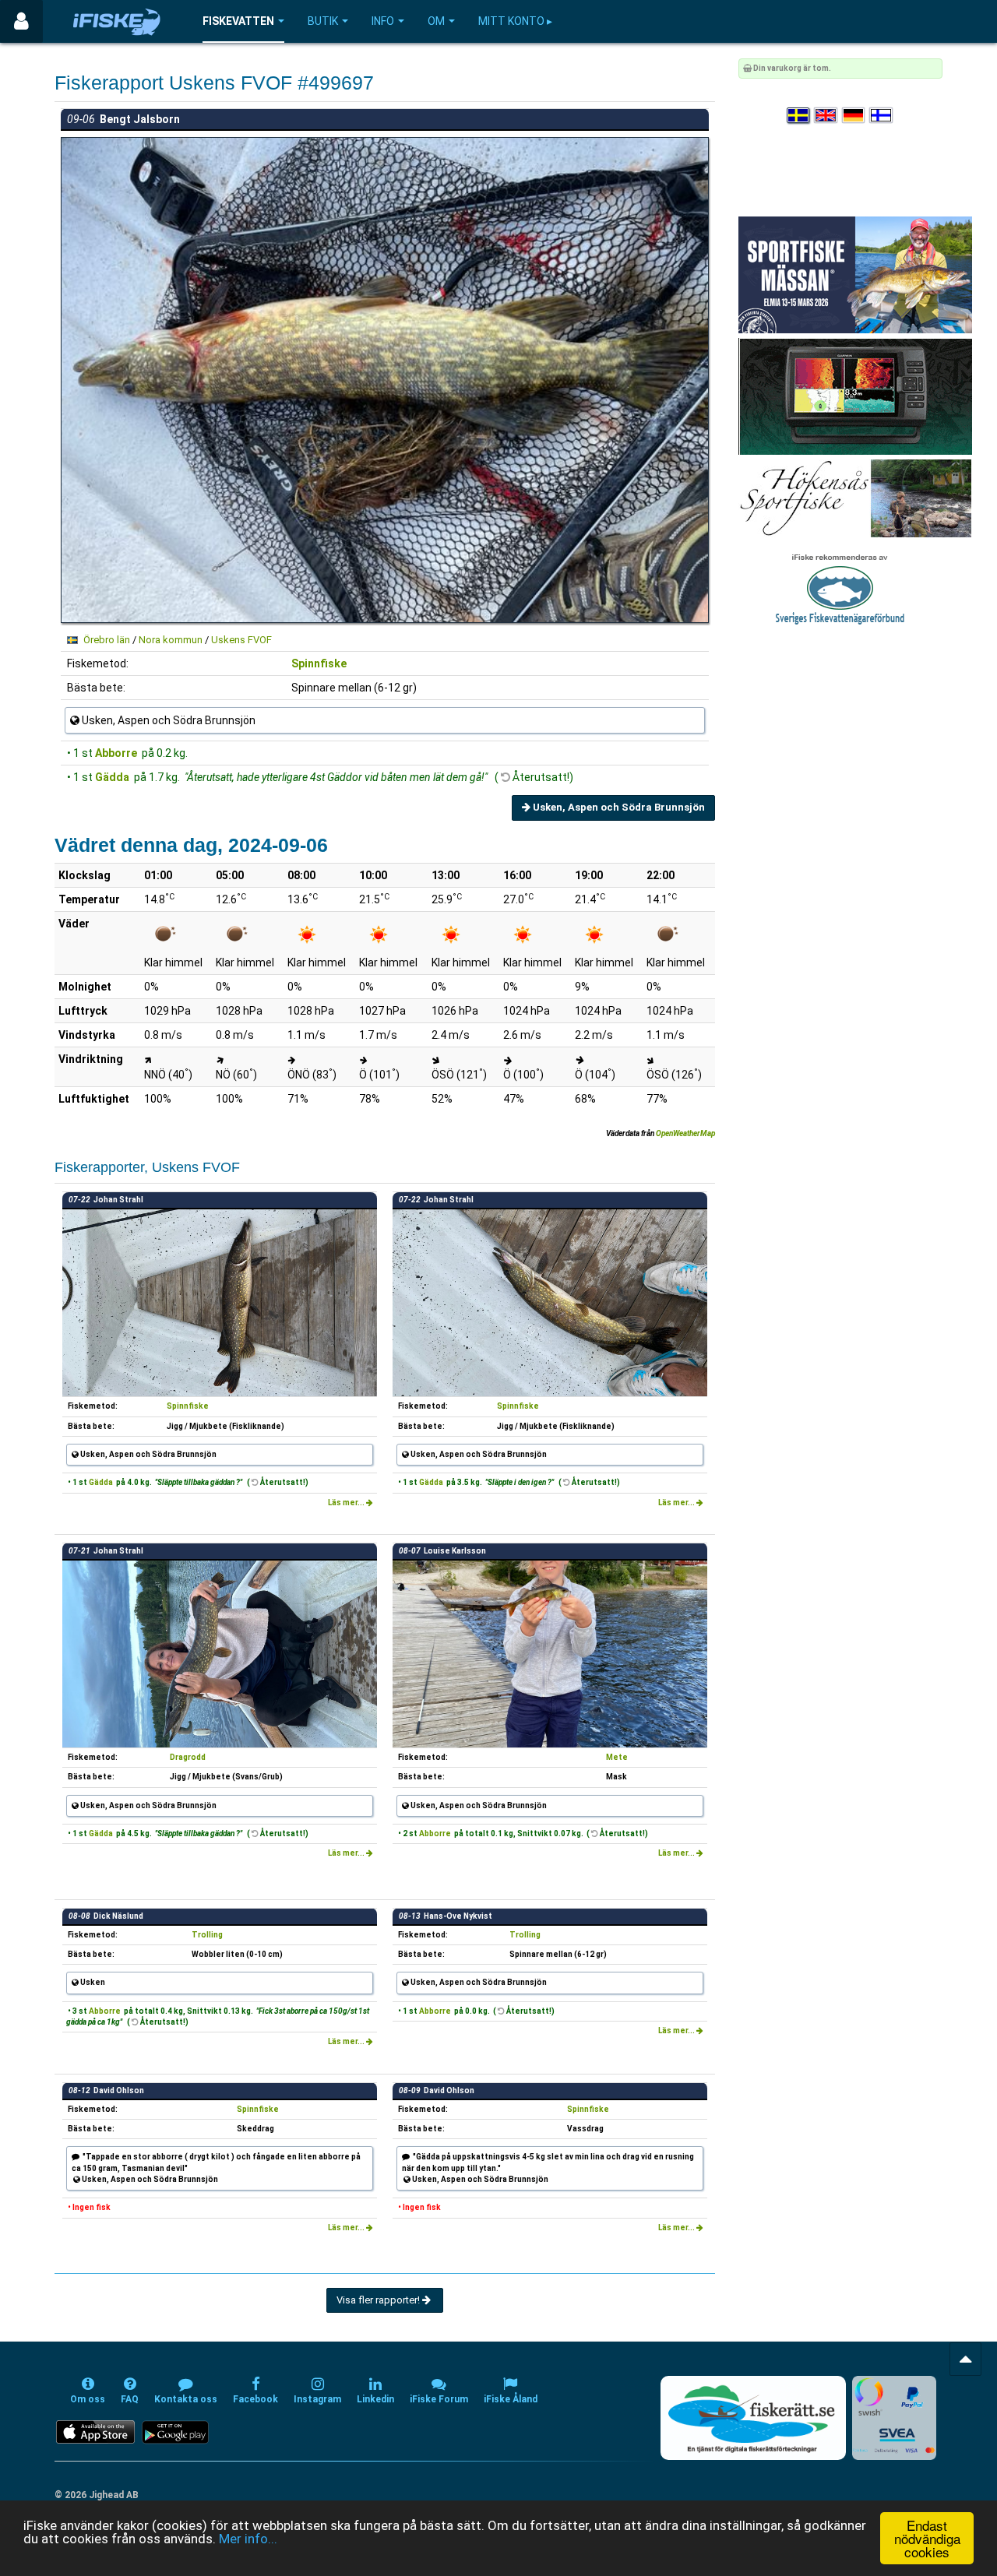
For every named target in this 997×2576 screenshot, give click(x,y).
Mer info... (248, 2539)
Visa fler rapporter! (379, 2300)
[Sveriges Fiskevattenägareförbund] (840, 588)
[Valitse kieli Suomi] (882, 116)
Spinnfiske (319, 663)
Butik (323, 21)
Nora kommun (171, 640)
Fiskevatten (238, 21)
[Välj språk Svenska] (799, 116)
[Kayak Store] (855, 396)
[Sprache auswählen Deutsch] (854, 116)
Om (436, 21)
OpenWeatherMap (685, 1133)
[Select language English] (826, 116)
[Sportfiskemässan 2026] (855, 274)
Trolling (207, 1935)
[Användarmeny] (21, 21)
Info (383, 21)
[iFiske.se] (117, 21)
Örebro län (107, 640)
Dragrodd (188, 1757)
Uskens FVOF (241, 640)
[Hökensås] (855, 498)
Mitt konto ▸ (515, 21)
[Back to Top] (965, 2359)
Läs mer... (347, 1503)
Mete (617, 1757)
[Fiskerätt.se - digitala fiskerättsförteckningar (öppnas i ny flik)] (753, 2418)
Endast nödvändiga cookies (927, 2538)
